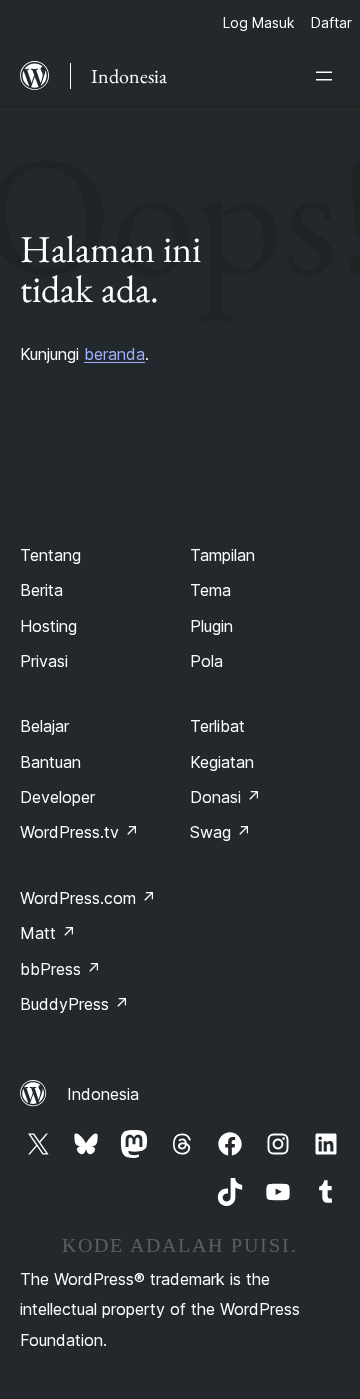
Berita (41, 590)
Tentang (50, 555)
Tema (210, 590)
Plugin (211, 626)
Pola (206, 661)
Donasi (225, 797)
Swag (220, 832)
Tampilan (222, 555)
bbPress (60, 969)
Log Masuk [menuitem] (259, 22)
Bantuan (50, 762)
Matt (48, 933)
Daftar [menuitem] (331, 22)
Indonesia (103, 1094)
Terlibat (217, 726)
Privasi (44, 661)
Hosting (48, 626)
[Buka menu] (328, 76)
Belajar (44, 726)
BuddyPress (74, 1004)
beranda (114, 354)
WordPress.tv (79, 832)
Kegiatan (222, 762)
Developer (57, 797)
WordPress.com (88, 898)
